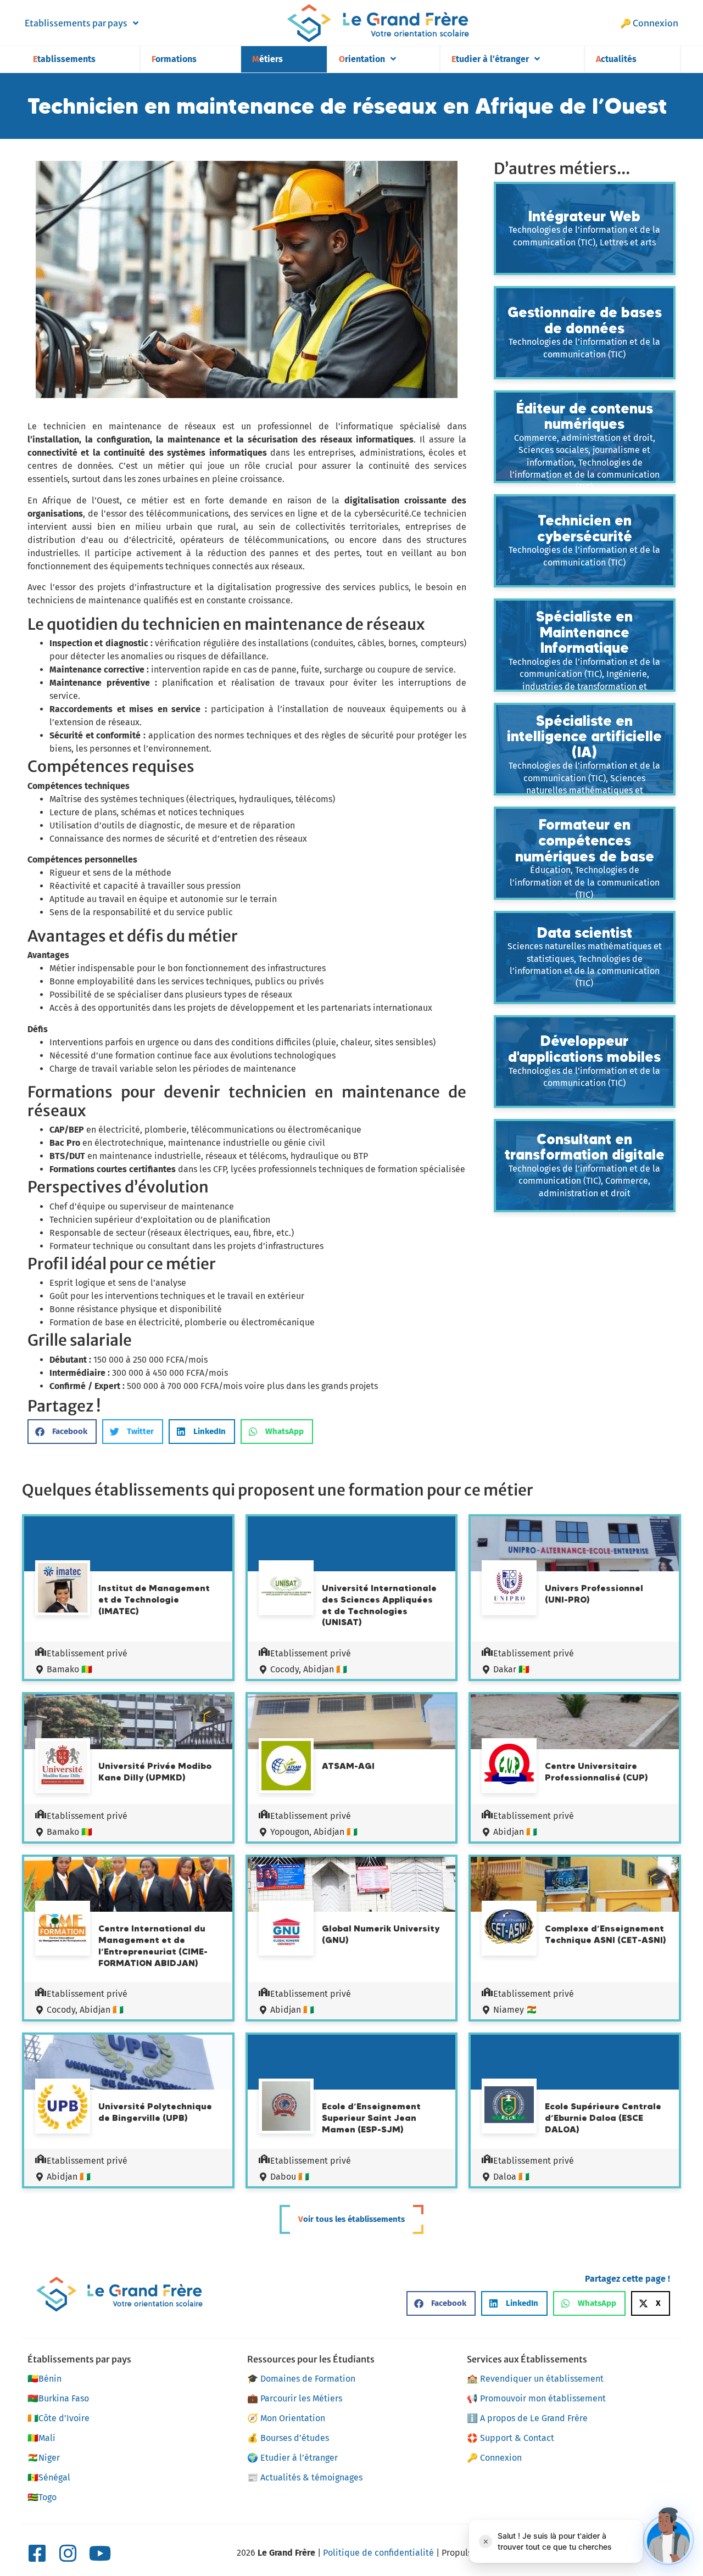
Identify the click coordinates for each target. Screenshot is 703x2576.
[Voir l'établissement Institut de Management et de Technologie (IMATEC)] (63, 1589)
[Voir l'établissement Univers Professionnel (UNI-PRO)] (509, 1589)
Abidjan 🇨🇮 (515, 1832)
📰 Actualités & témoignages (305, 2477)
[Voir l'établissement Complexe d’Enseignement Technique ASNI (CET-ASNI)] (509, 1928)
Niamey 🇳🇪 (515, 2010)
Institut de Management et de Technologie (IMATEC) (154, 1599)
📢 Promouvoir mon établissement (536, 2398)
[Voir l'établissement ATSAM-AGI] (286, 1767)
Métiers (267, 59)
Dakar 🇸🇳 (511, 1669)
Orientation (362, 59)
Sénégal (49, 2477)
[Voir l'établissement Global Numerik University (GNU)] (286, 1930)
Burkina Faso (58, 2398)
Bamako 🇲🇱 (69, 1669)
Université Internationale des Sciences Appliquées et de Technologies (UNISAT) (379, 1605)
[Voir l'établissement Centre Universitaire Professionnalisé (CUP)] (509, 1766)
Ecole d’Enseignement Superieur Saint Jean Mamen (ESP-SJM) (371, 2118)
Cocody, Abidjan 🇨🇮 (309, 1669)
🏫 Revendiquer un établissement (535, 2379)
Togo (42, 2497)
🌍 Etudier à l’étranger (292, 2458)
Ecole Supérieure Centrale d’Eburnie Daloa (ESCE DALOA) (603, 2118)
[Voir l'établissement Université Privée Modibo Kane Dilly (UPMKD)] (63, 1767)
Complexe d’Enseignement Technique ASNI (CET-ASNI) (606, 1934)
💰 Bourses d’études (288, 2438)
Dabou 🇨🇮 (290, 2177)
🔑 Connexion (649, 23)
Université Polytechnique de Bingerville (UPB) (155, 2112)
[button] (62, 1432)
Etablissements (64, 59)
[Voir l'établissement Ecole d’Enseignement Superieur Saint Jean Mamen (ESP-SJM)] (286, 2108)
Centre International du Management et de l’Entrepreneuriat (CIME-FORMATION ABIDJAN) (153, 1945)
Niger (44, 2458)
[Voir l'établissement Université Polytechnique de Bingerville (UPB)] (63, 2108)
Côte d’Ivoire (58, 2418)
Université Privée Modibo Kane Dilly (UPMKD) (155, 1771)
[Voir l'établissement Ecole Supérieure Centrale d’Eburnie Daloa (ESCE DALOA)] (509, 2106)
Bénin (44, 2379)
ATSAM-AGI (348, 1766)
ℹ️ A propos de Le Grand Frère (527, 2418)
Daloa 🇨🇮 (511, 2177)
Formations (174, 59)
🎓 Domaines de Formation (301, 2379)
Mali (41, 2438)
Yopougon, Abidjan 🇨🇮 (314, 1832)
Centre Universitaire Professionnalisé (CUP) (596, 1771)
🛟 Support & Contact (510, 2438)
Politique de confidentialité (378, 2553)
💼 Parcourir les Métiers (295, 2398)
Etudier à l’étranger (490, 59)
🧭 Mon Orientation (286, 2418)
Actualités (616, 59)
